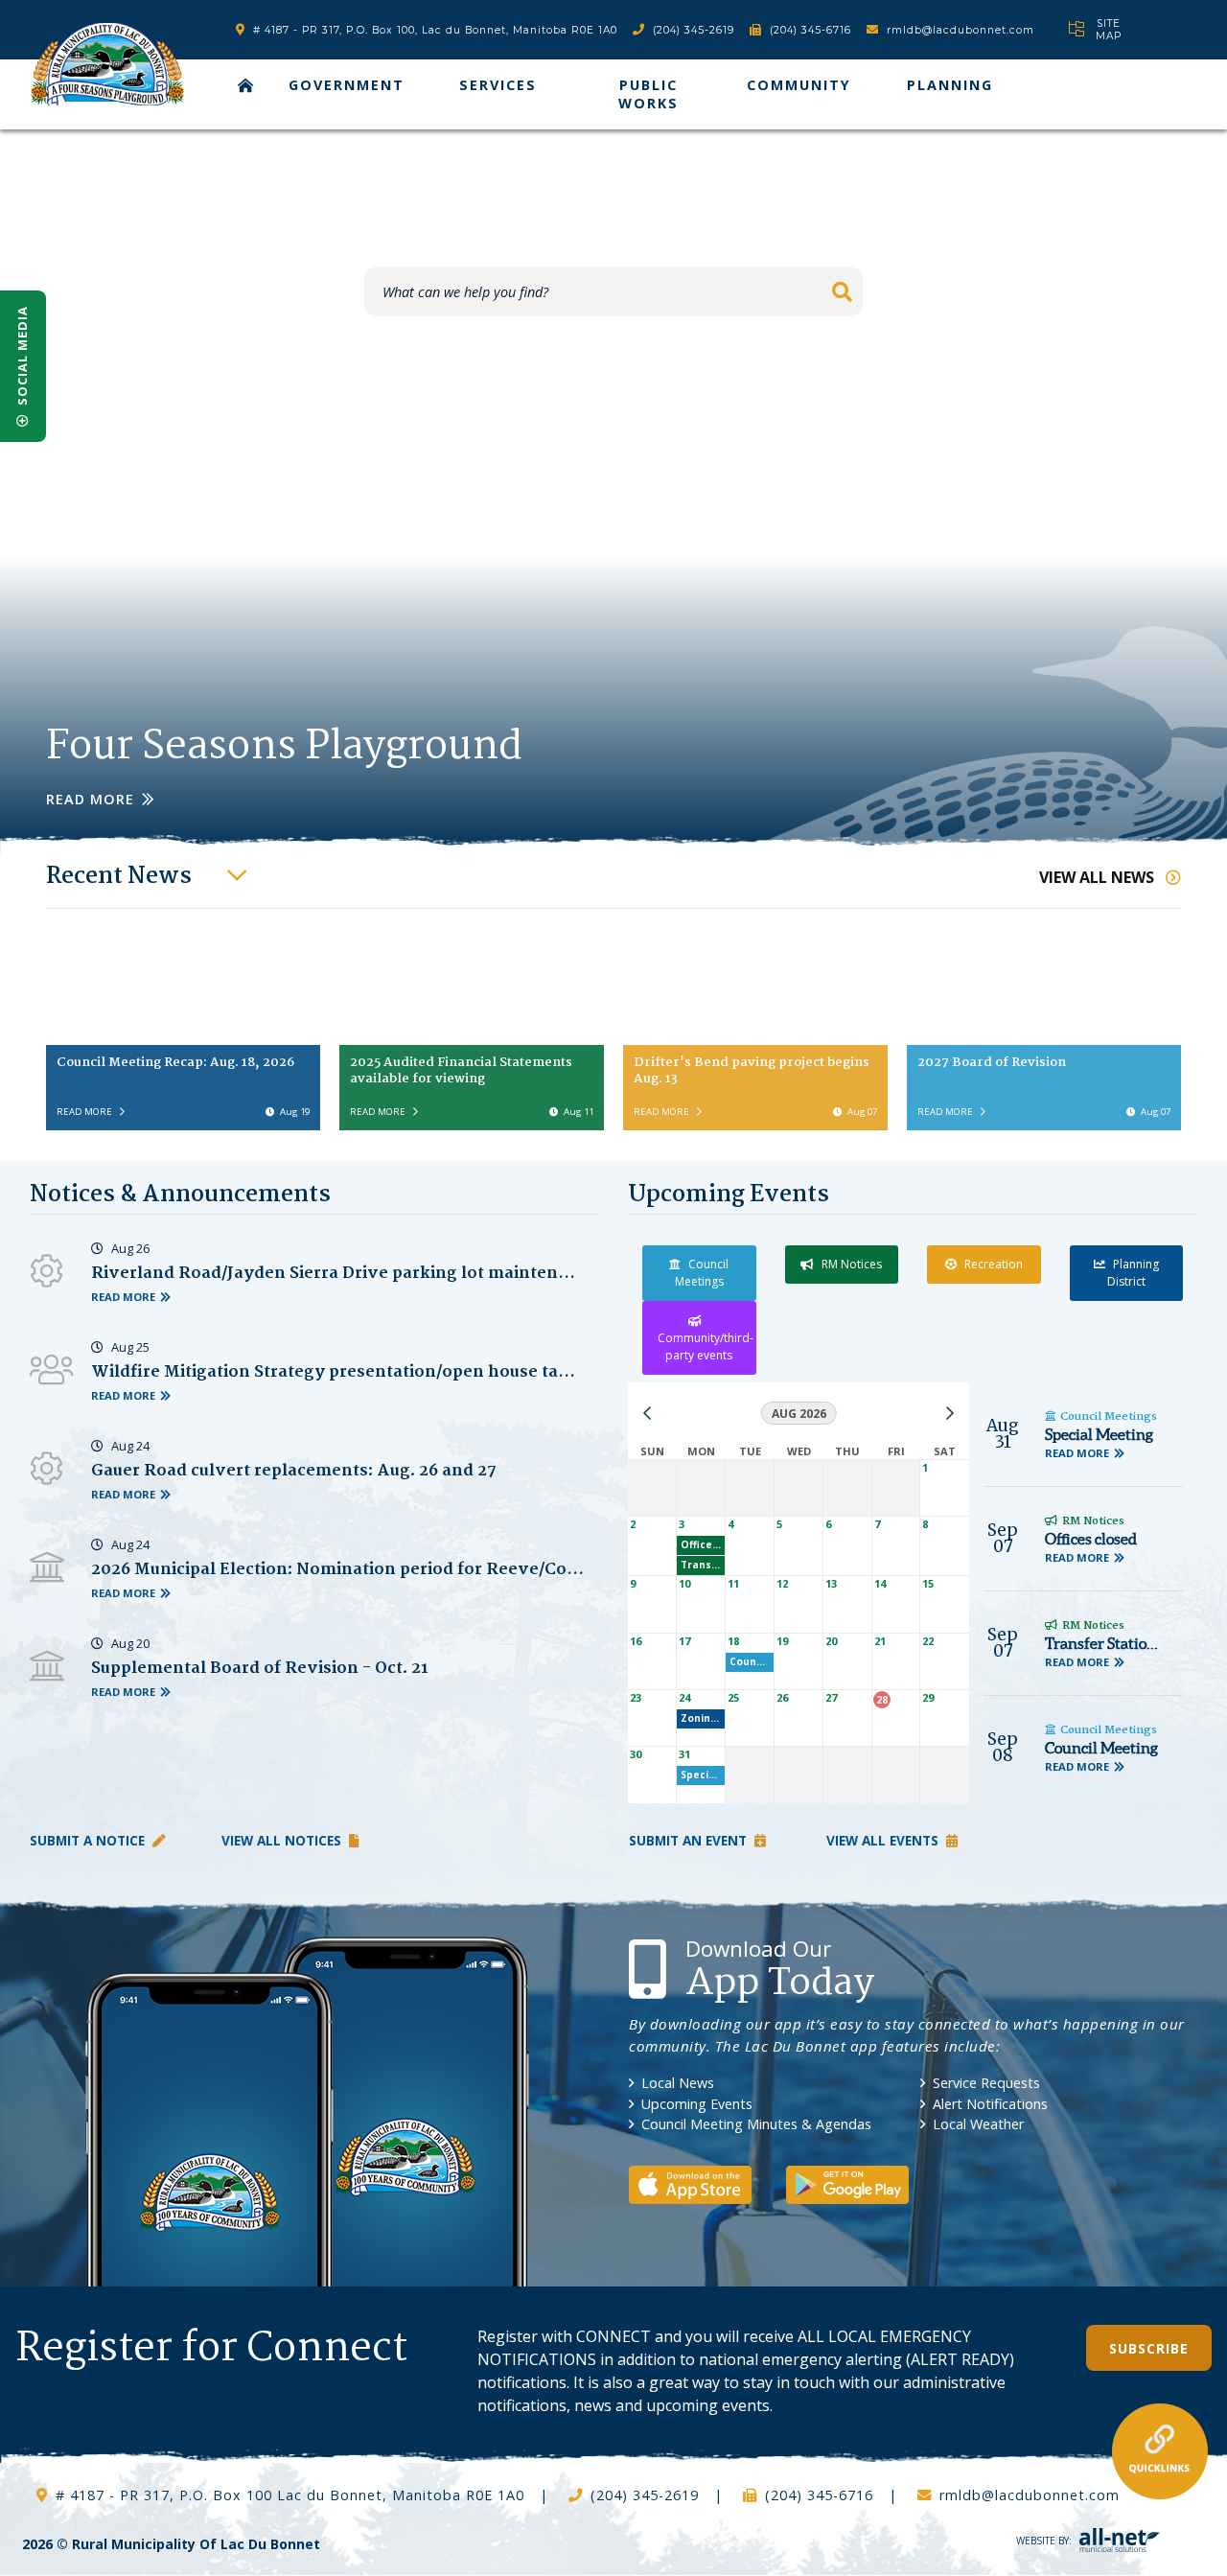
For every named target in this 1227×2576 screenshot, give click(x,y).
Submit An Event (688, 1840)
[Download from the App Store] (706, 2183)
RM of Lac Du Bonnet (107, 64)
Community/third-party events (706, 1346)
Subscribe (1149, 2348)
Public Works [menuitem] (648, 94)
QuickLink (1160, 2451)
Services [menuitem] (498, 85)
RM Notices (852, 1264)
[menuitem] (246, 85)
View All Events (882, 1840)
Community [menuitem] (799, 85)
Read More (90, 799)
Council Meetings (702, 1273)
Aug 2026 (799, 1414)
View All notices (281, 1840)
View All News (1099, 877)
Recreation (994, 1264)
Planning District (1133, 1273)
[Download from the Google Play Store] (863, 2183)
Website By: (1044, 2541)
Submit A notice (87, 1840)
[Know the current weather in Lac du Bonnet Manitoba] (1051, 29)
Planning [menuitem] (950, 85)
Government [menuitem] (347, 85)
